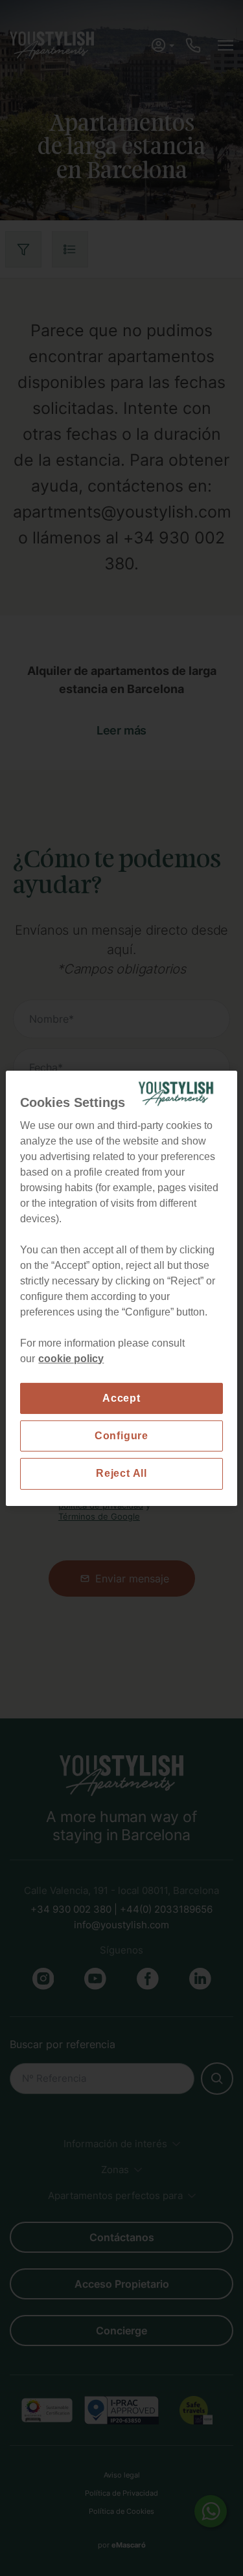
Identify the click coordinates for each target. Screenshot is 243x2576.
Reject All (121, 1473)
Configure (121, 1436)
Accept (121, 1397)
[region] (121, 1288)
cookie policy (71, 1358)
